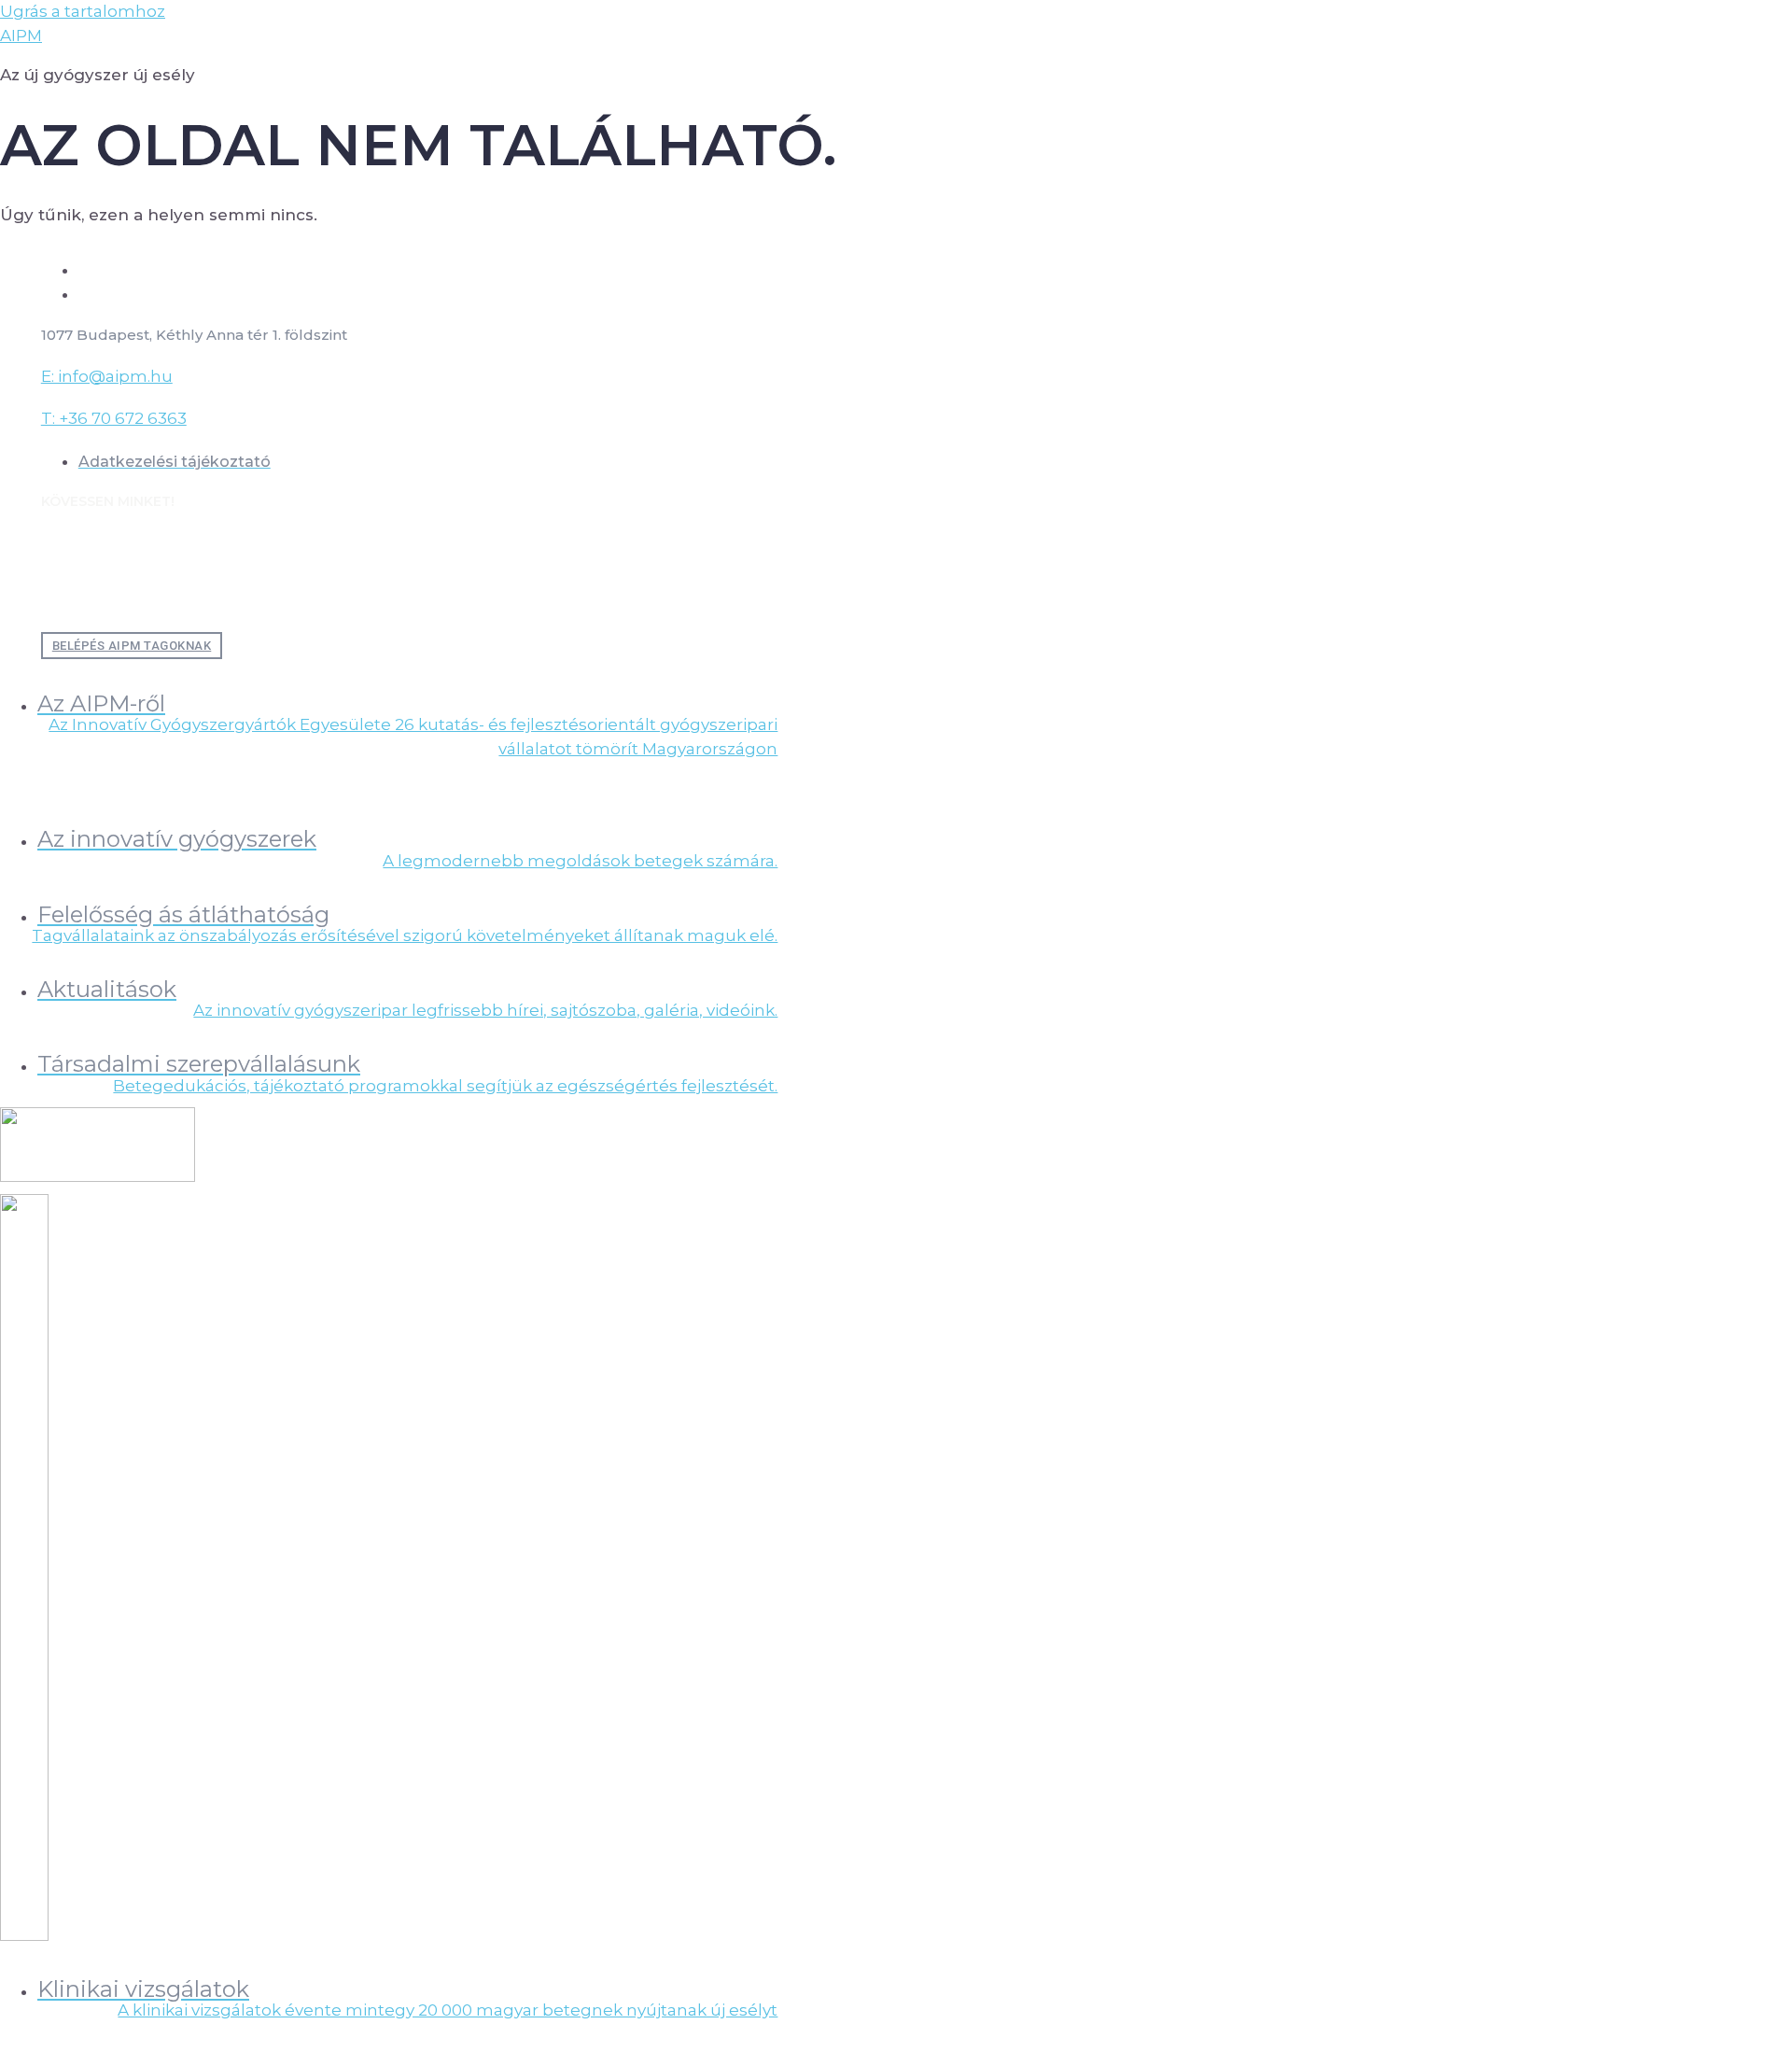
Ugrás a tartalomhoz (83, 11)
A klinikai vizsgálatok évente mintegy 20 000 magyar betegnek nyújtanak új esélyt (448, 2010)
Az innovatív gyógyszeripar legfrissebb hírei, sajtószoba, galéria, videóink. (485, 1010)
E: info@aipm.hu (107, 376)
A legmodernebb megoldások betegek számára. (580, 861)
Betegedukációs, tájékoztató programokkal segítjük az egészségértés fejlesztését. (445, 1086)
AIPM (21, 35)
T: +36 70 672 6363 (114, 418)
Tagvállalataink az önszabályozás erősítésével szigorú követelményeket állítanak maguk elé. (405, 935)
